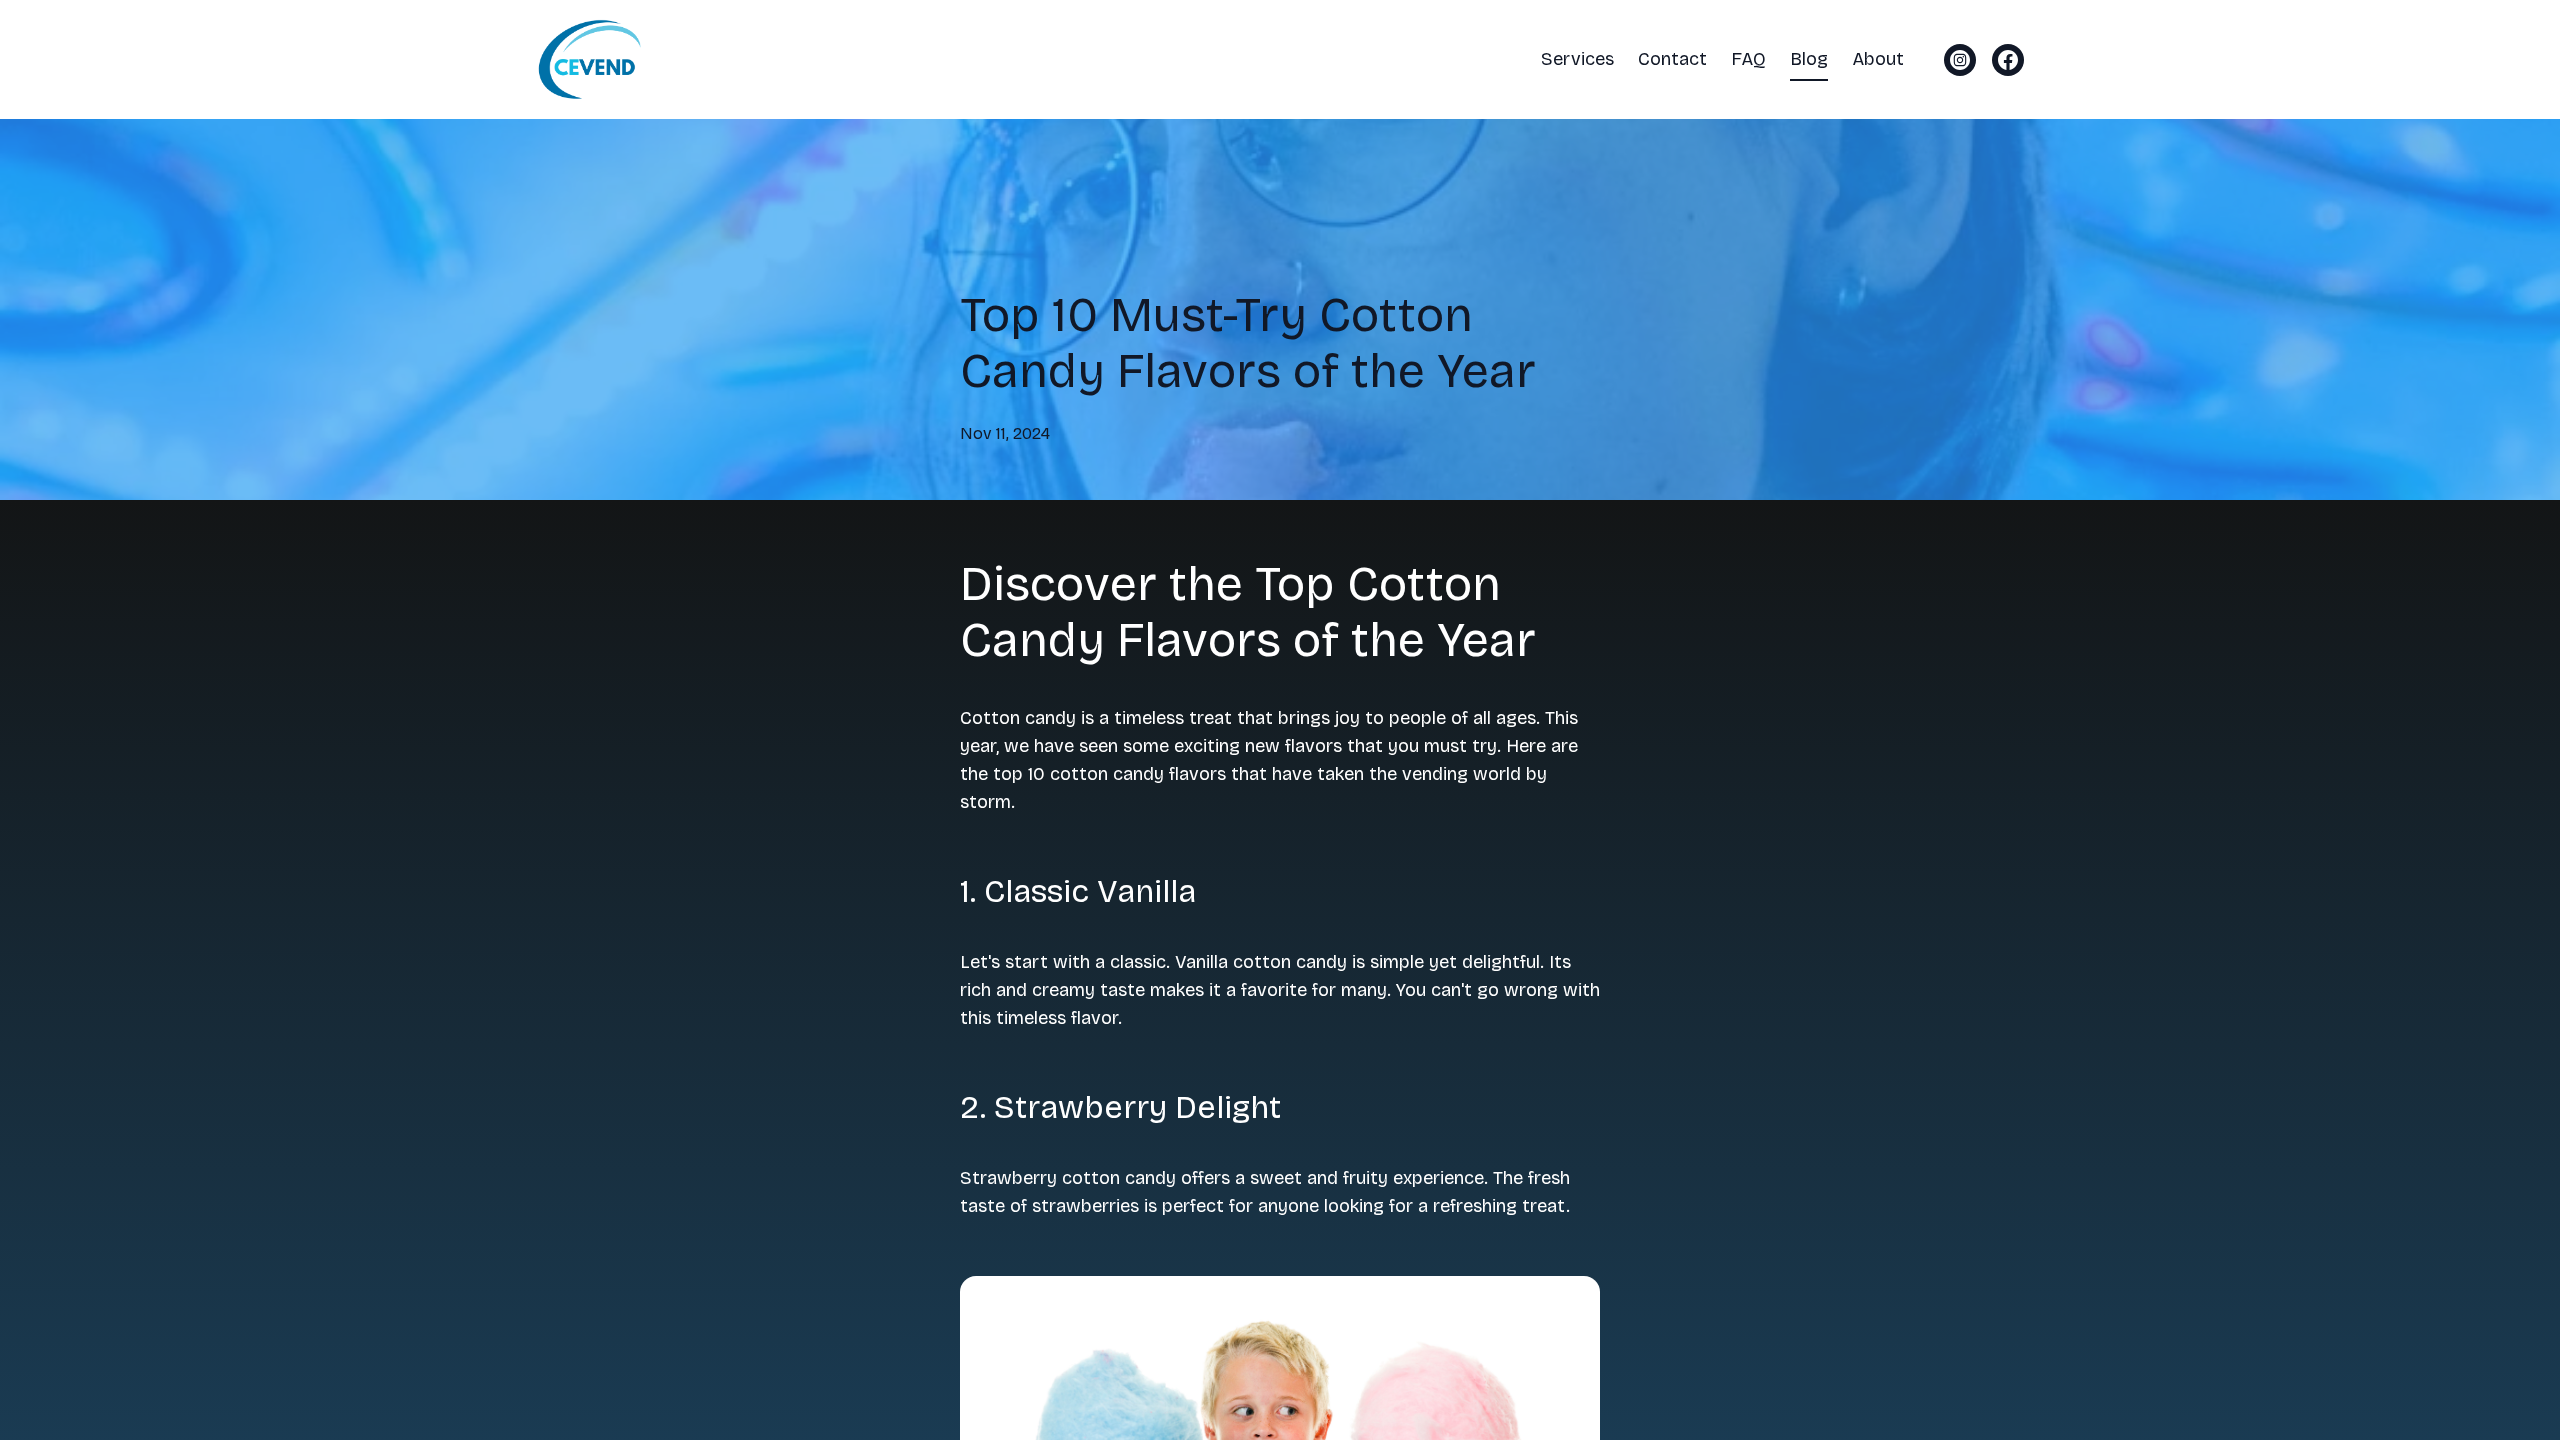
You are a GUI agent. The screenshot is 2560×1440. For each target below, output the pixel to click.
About (1878, 59)
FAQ (1748, 59)
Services (1577, 59)
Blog (1809, 59)
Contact (1672, 59)
